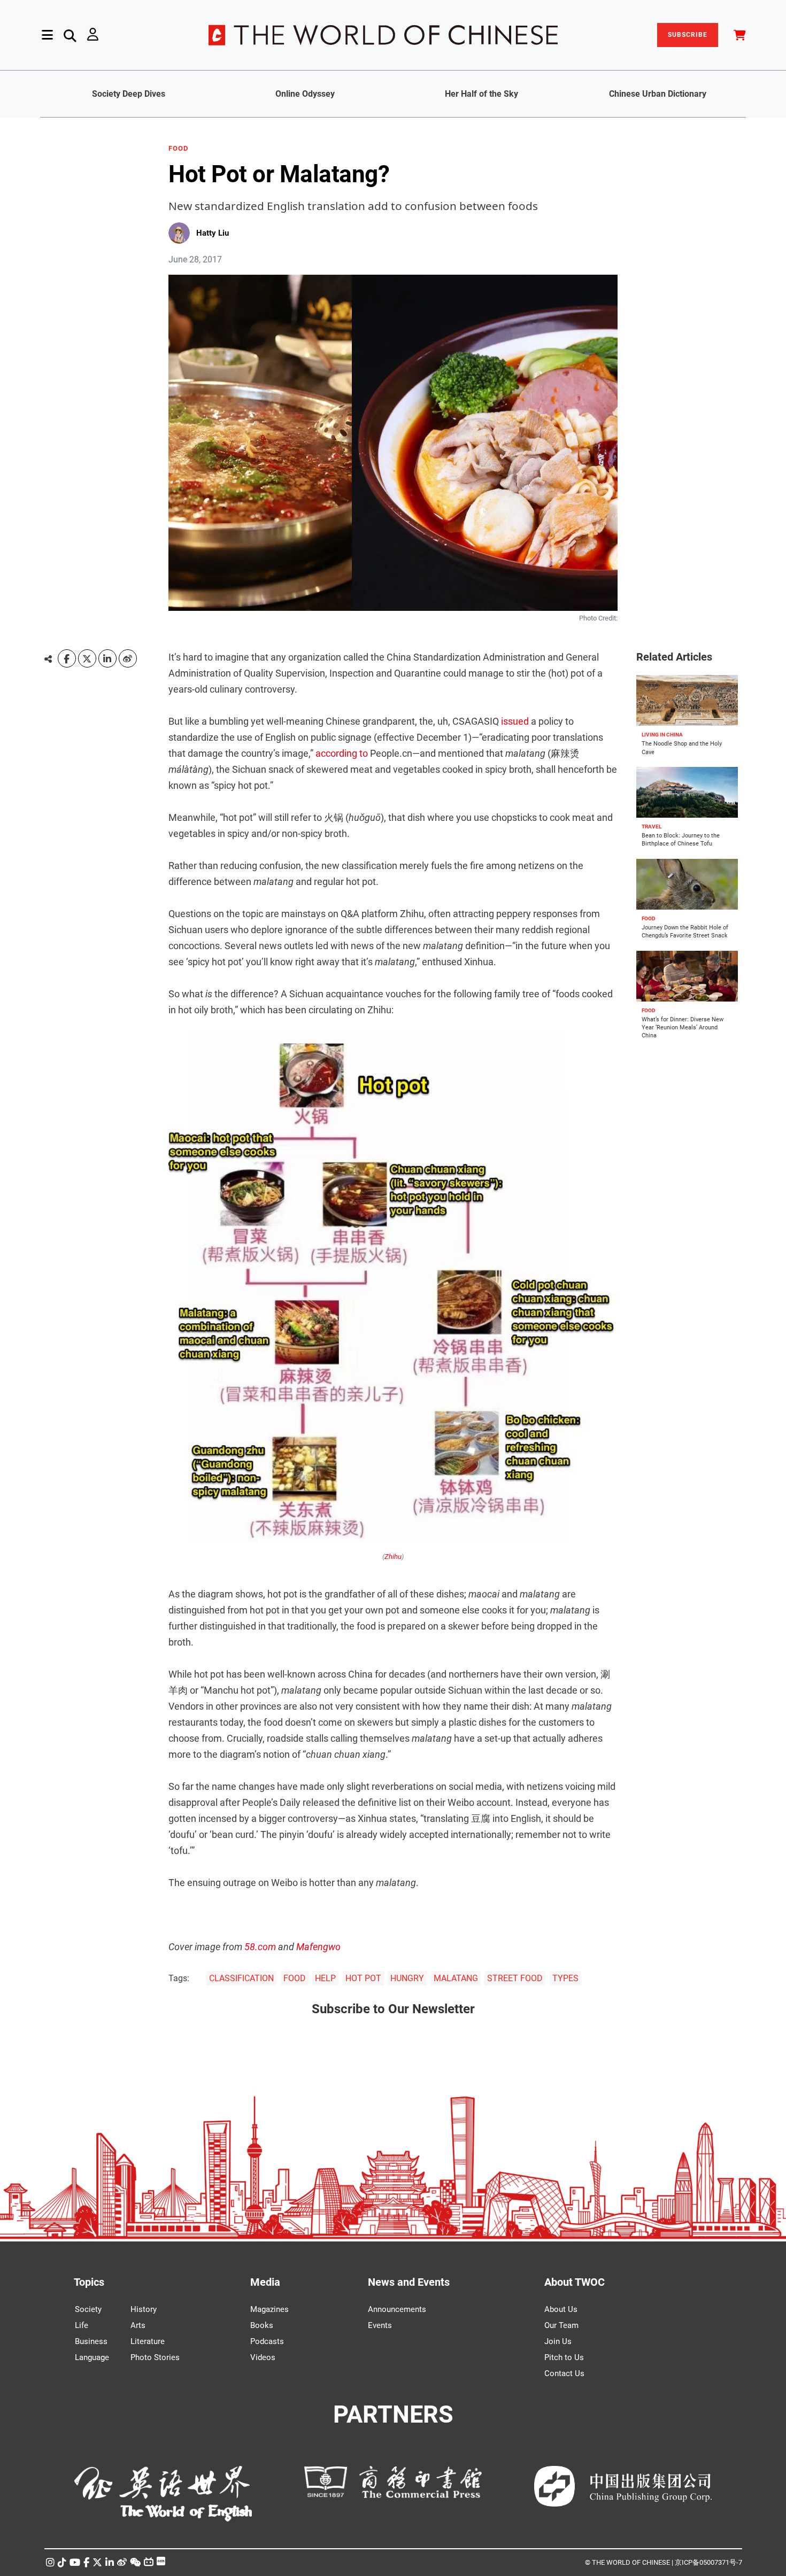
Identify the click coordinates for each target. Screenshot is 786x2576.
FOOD (178, 149)
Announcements (397, 2309)
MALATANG (456, 1978)
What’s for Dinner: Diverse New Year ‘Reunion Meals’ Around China (683, 1028)
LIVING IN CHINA (662, 735)
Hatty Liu (213, 233)
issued (515, 721)
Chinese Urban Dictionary (658, 94)
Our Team (561, 2325)
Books (262, 2325)
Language (92, 2357)
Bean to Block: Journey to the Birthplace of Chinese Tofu (681, 840)
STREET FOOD (515, 1978)
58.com (260, 1947)
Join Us (558, 2341)
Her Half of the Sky (481, 94)
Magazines (269, 2309)
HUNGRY (407, 1978)
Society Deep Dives (129, 94)
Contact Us (564, 2373)
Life (82, 2325)
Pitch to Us (564, 2357)
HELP (325, 1978)
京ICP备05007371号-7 (708, 2562)
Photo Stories (155, 2357)
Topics (89, 2282)
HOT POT (363, 1978)
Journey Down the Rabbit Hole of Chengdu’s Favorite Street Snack (685, 932)
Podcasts (267, 2341)
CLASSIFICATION (241, 1978)
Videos (263, 2357)
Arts (138, 2325)
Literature (148, 2341)
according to (342, 753)
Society (88, 2309)
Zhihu (393, 1557)
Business (91, 2341)
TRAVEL (652, 827)
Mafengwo (318, 1947)
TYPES (565, 1978)
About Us (561, 2309)
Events (380, 2325)
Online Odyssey (305, 94)
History (144, 2309)
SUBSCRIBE (688, 35)
